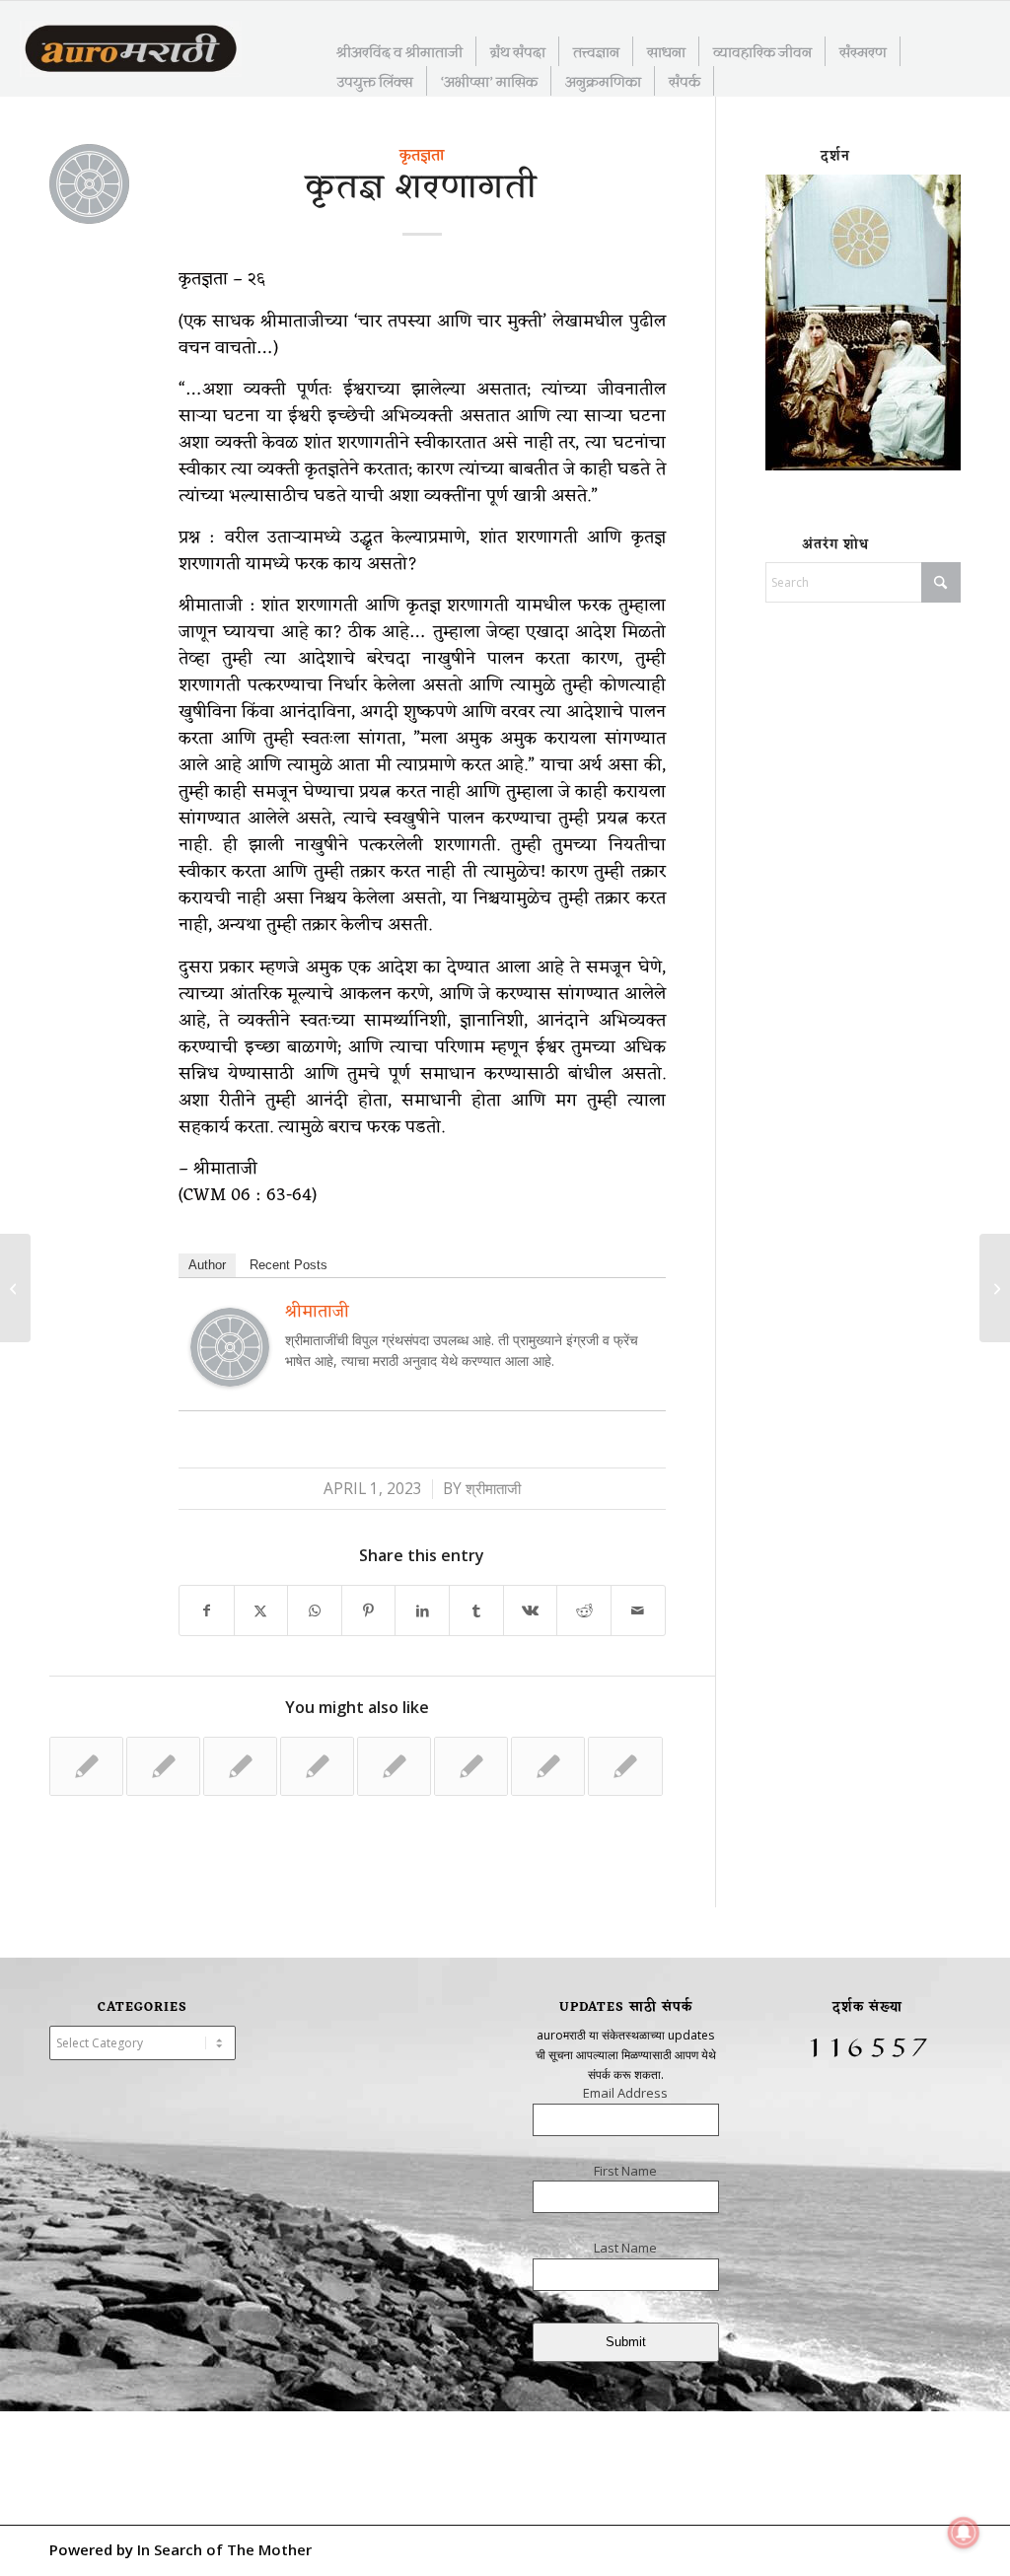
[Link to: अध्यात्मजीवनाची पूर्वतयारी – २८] (163, 1766)
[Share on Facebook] (207, 1611)
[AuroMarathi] (131, 50)
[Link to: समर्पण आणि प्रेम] (625, 1766)
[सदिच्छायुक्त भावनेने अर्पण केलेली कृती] (15, 1288)
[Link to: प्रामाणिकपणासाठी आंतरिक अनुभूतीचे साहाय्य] (394, 1766)
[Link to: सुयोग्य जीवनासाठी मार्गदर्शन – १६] (86, 1766)
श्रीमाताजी (493, 1489)
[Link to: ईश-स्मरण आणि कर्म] (548, 1766)
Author (207, 1265)
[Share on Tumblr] (476, 1611)
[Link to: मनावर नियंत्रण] (471, 1766)
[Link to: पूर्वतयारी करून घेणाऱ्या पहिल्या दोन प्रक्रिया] (240, 1766)
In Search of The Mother (224, 2549)
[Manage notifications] (964, 2533)
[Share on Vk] (531, 1611)
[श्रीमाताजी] (230, 1380)
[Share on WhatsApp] (315, 1611)
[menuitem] (400, 51)
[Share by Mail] (638, 1611)
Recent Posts (289, 1265)
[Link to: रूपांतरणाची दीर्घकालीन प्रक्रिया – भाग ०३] (317, 1766)
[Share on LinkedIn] (422, 1611)
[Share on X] (261, 1611)
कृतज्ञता (422, 156)
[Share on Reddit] (584, 1611)
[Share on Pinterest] (369, 1611)
